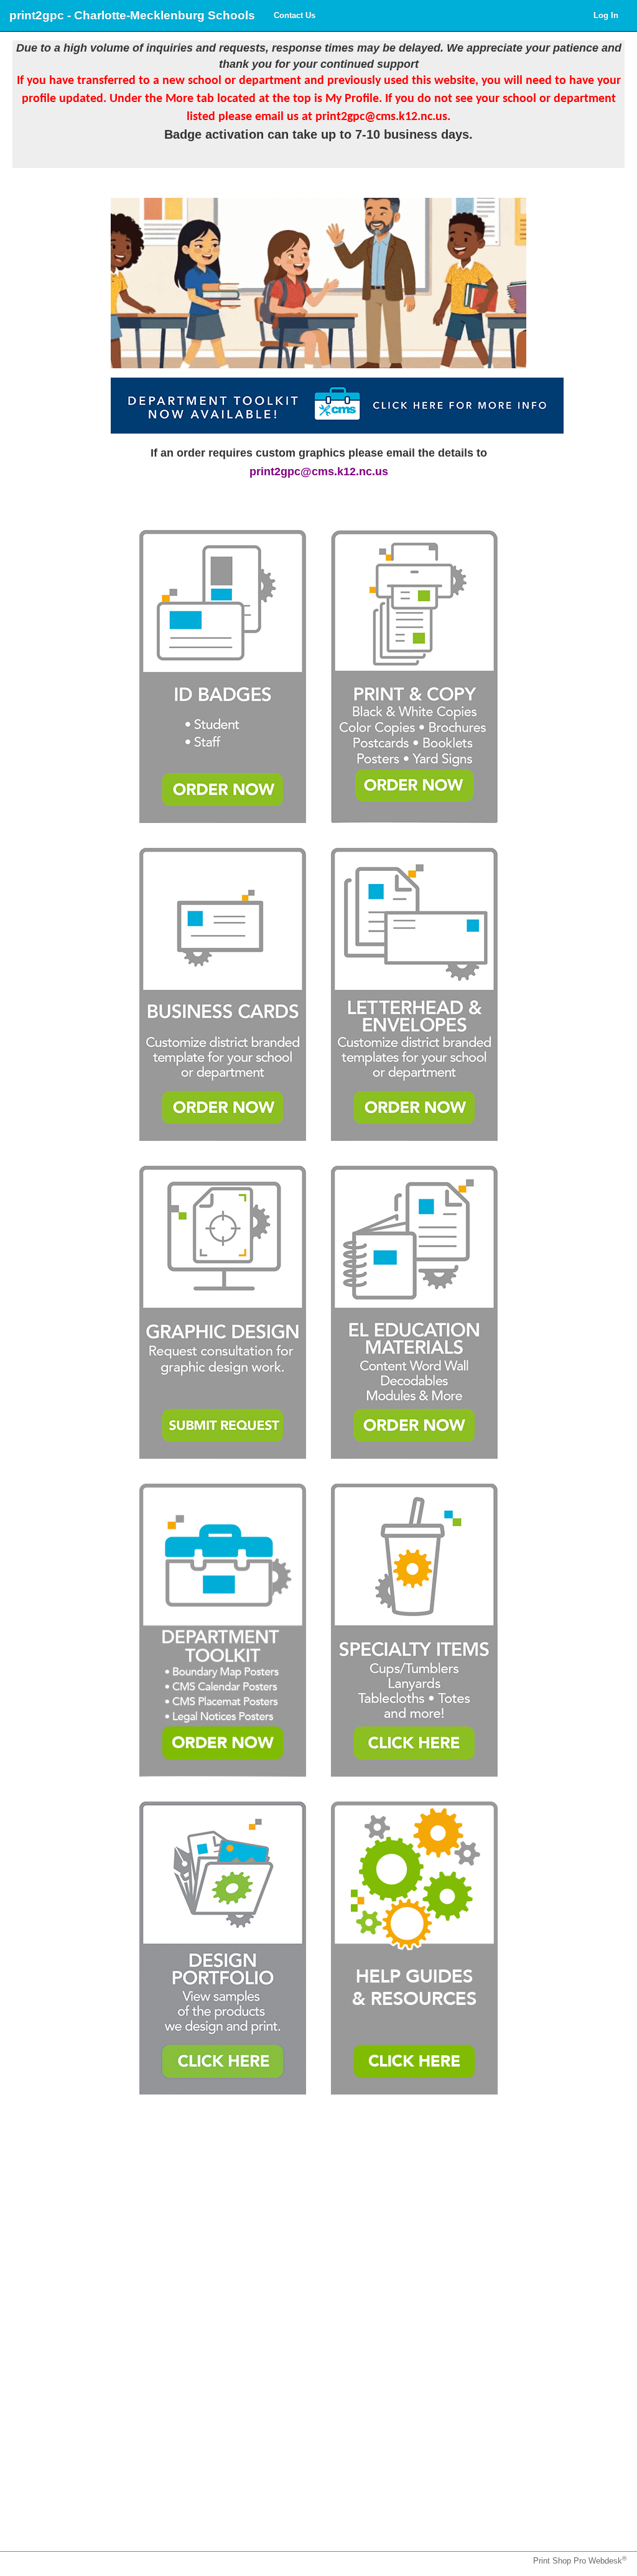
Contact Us (295, 15)
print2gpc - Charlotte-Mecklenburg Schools (132, 15)
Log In (606, 15)
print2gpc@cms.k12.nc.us (319, 472)
